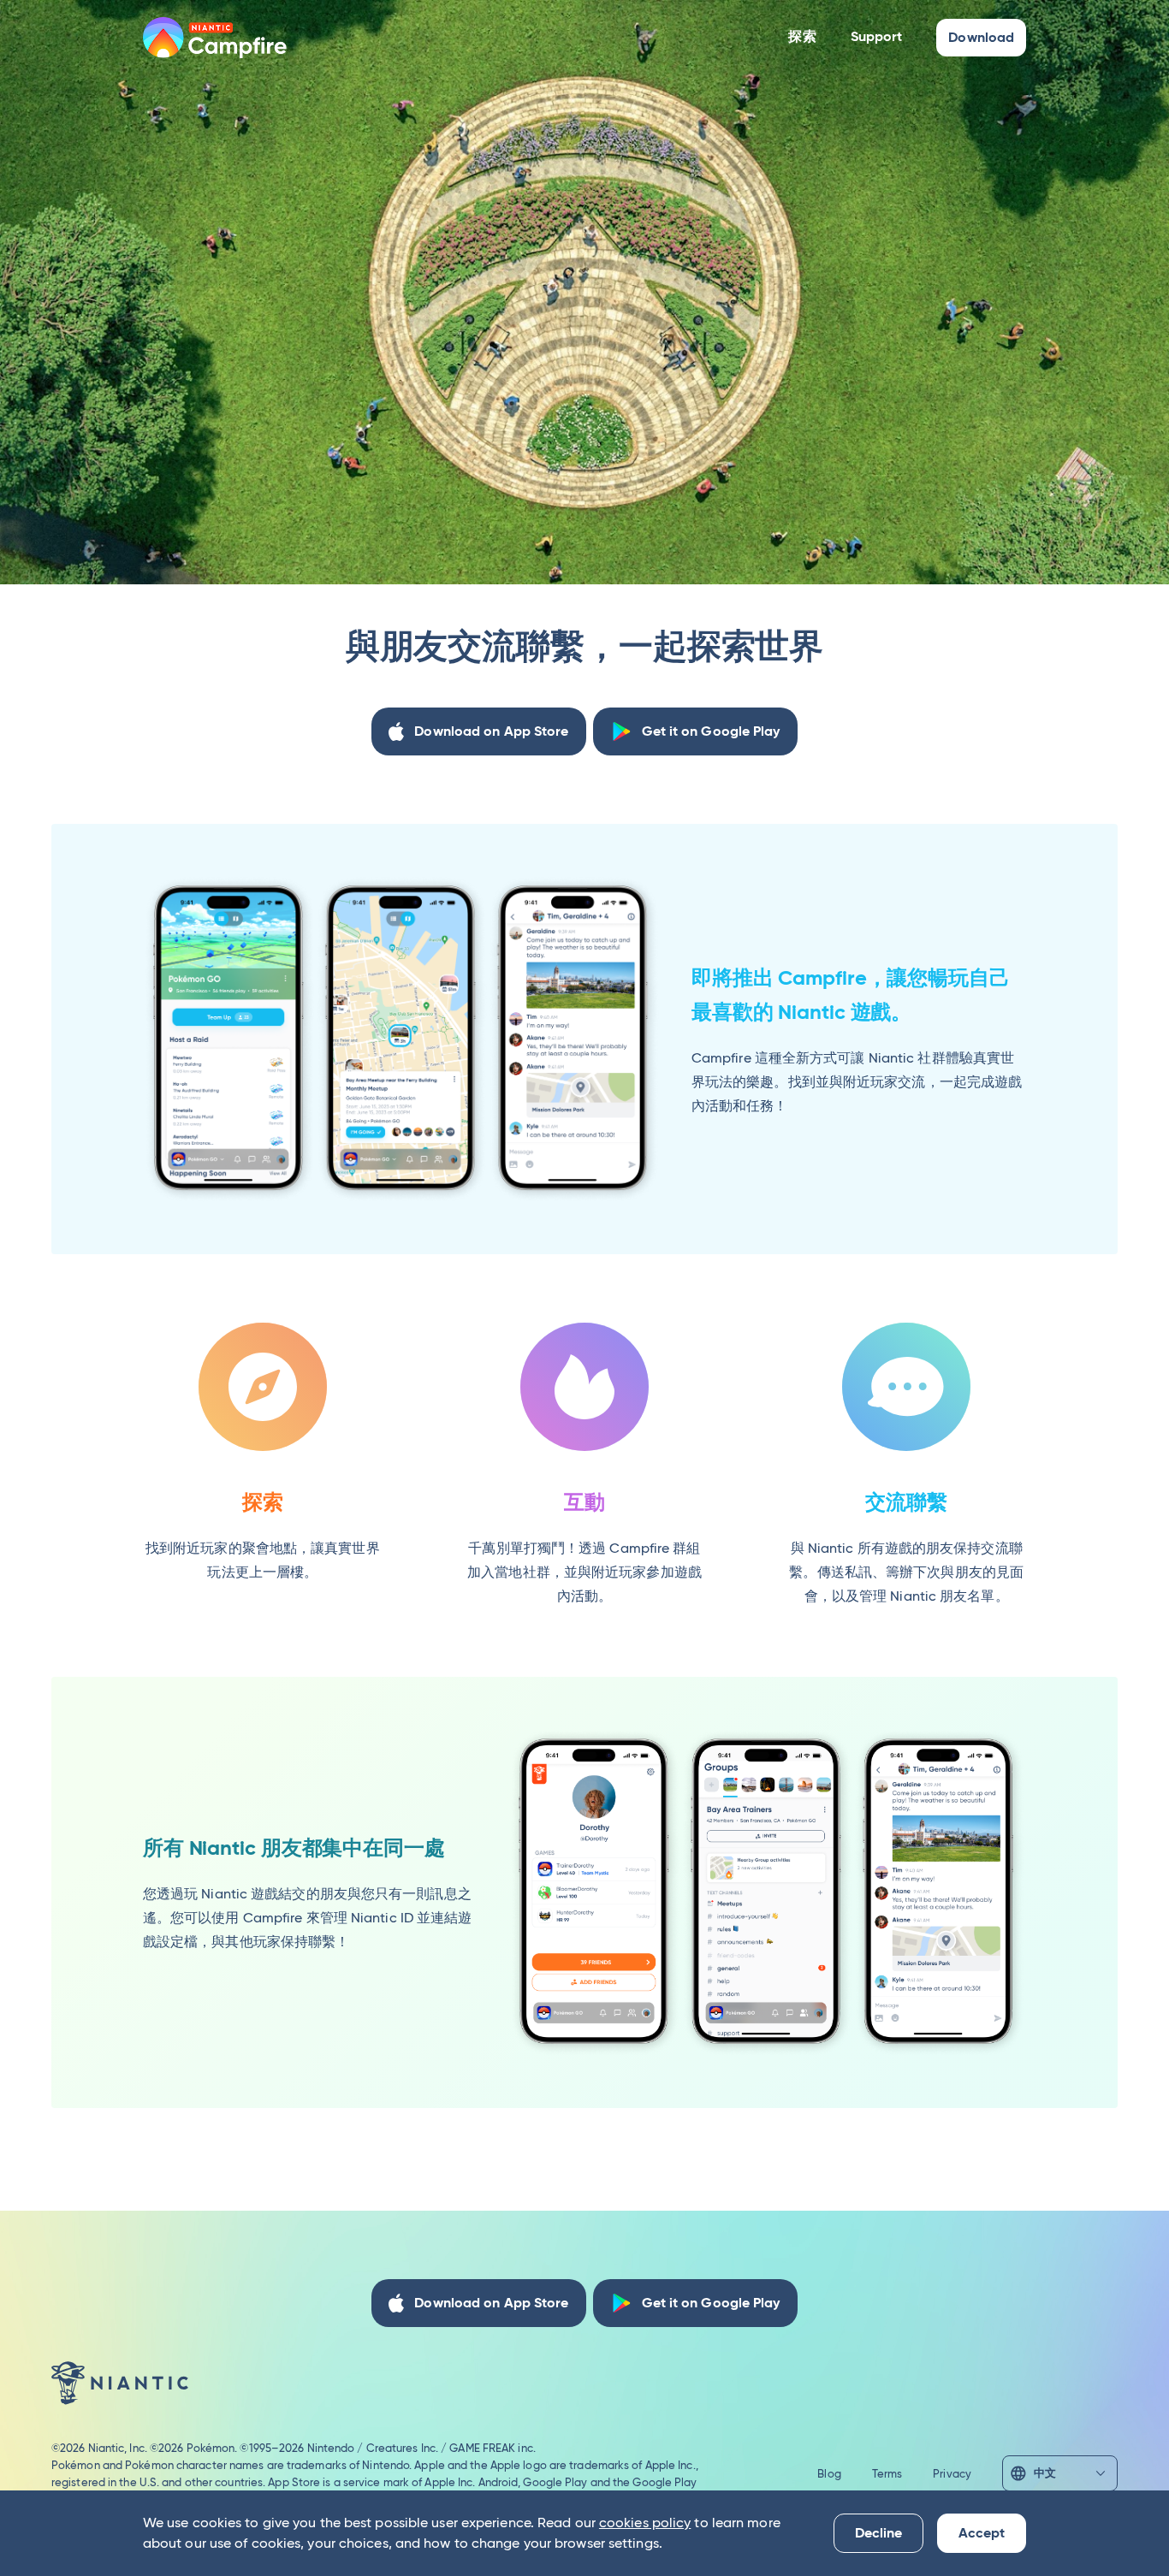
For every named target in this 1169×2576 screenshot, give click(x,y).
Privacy (952, 2473)
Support (877, 36)
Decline (878, 2533)
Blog (829, 2473)
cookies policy (645, 2523)
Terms (887, 2473)
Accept (982, 2533)
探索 (802, 36)
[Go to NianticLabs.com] (120, 2383)
